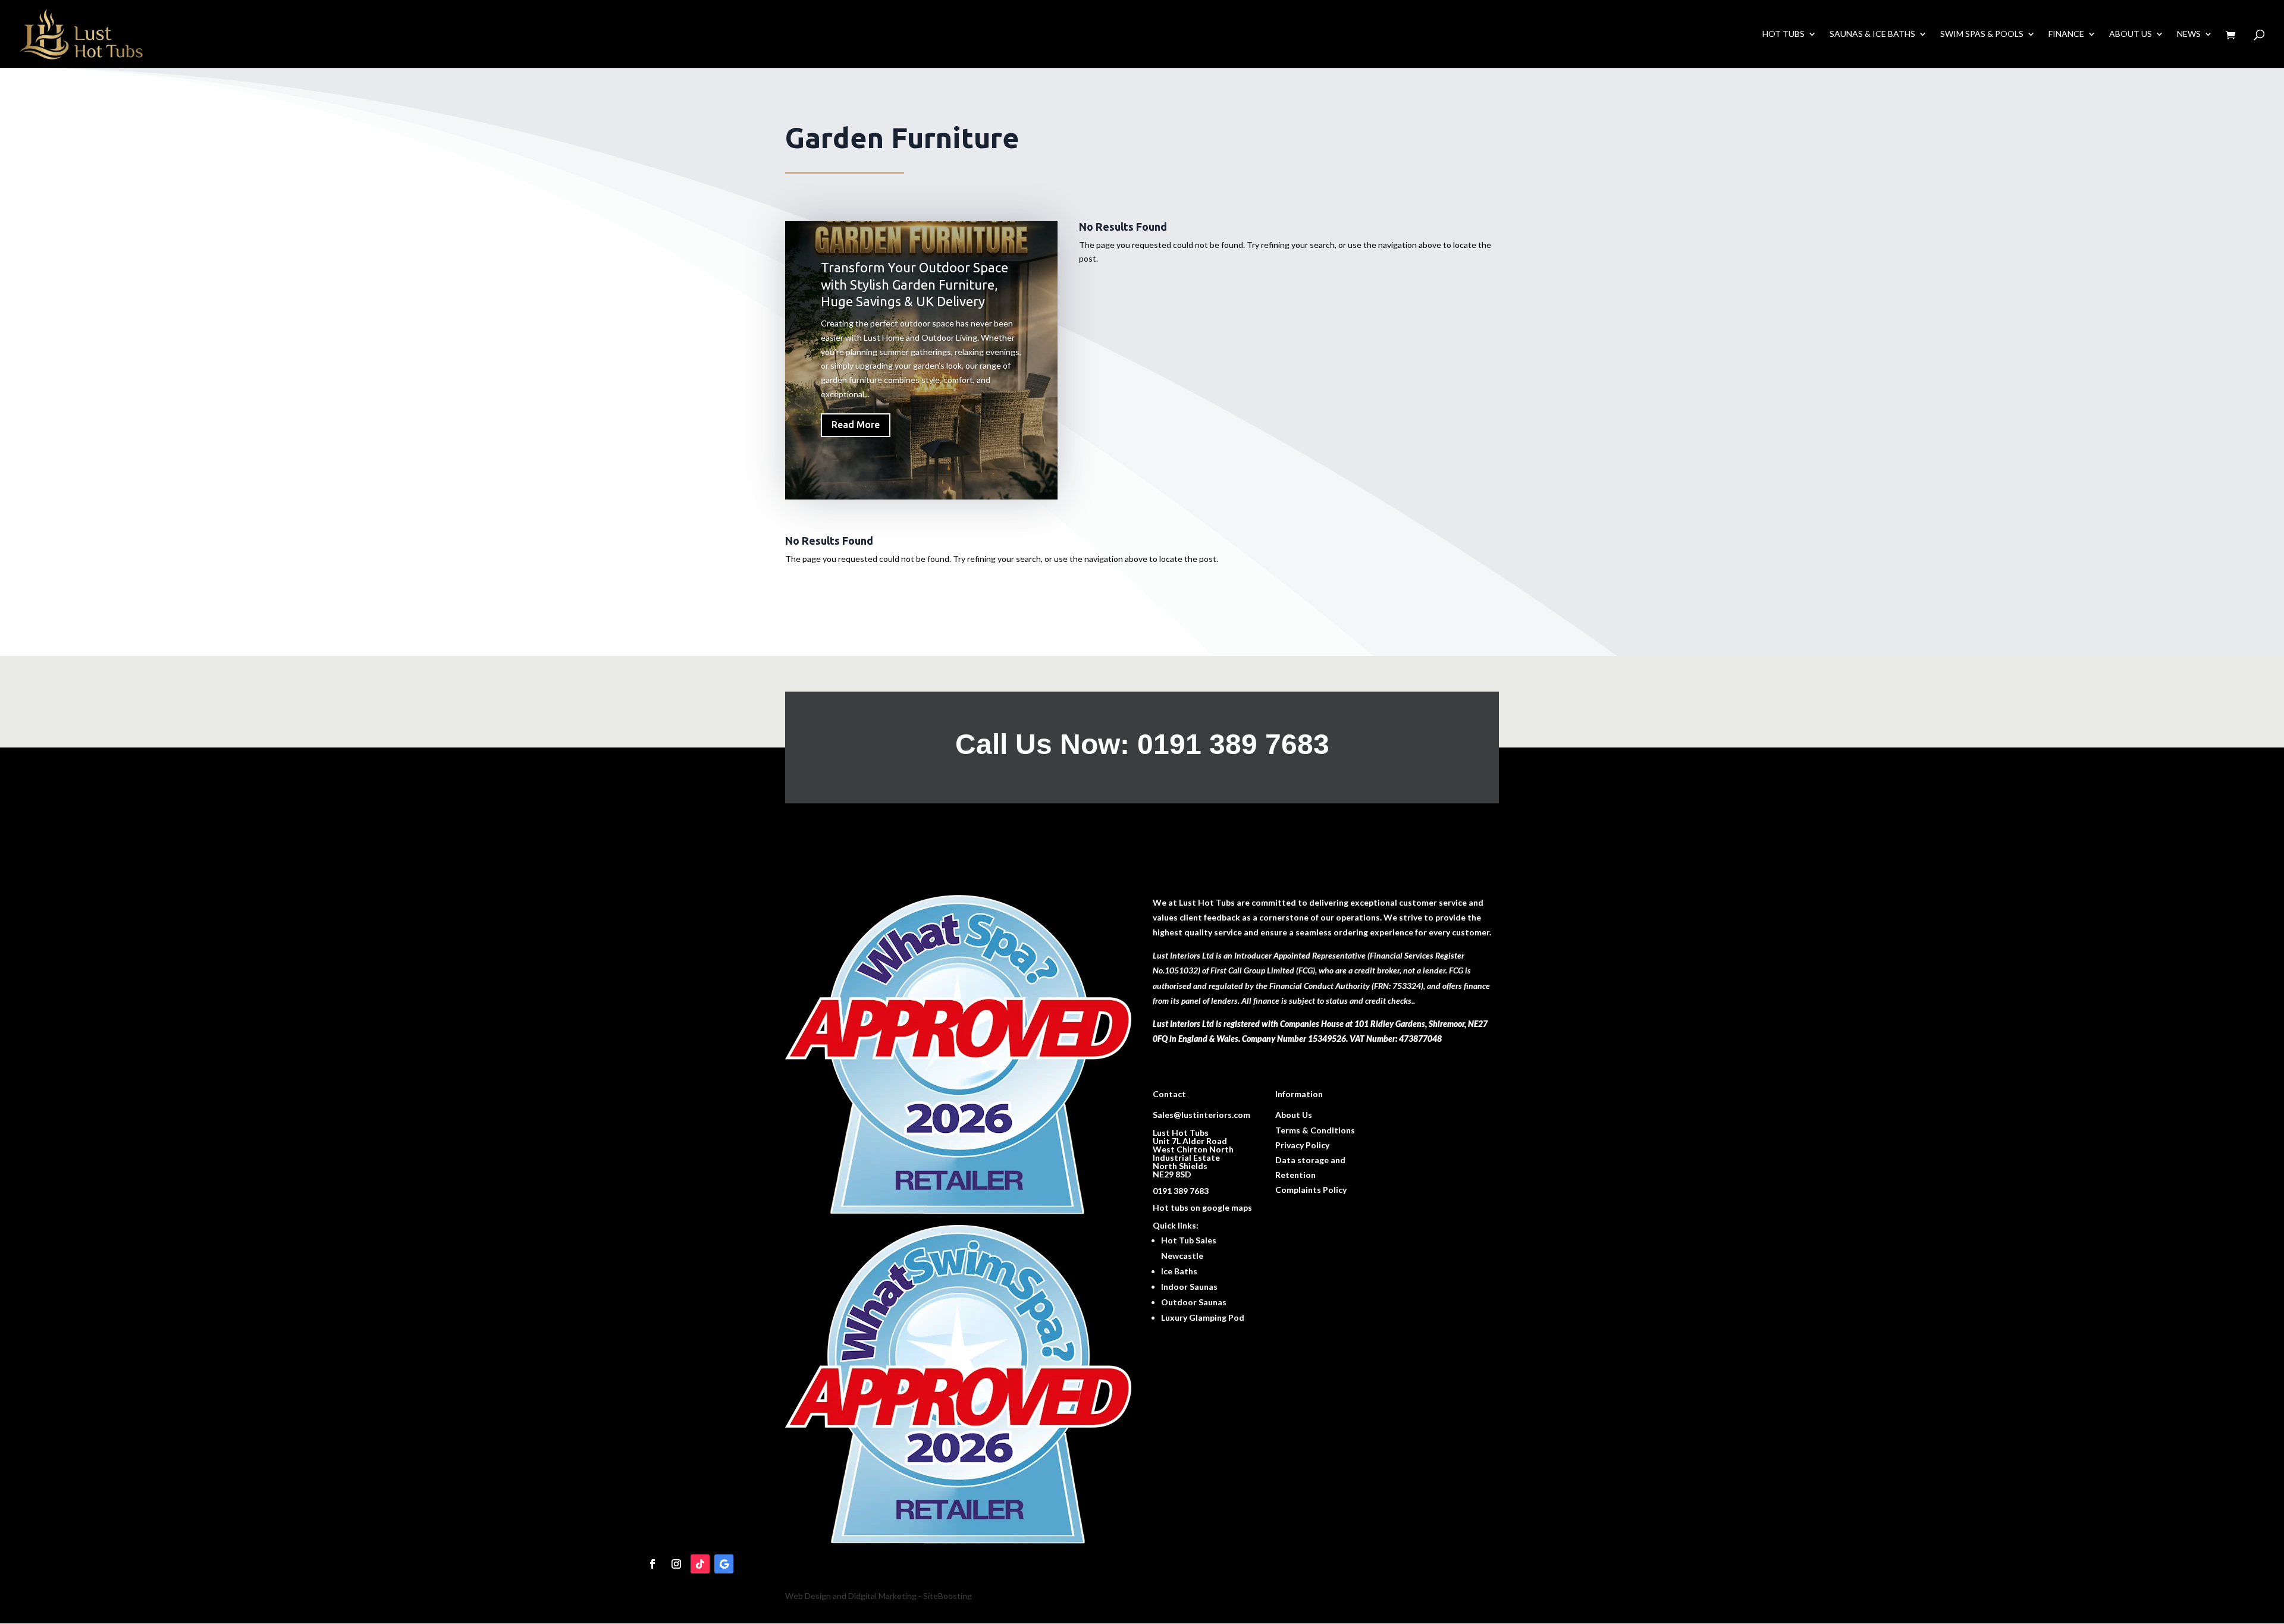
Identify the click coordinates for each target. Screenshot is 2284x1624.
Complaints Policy (1311, 1190)
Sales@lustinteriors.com (1201, 1115)
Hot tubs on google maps (1202, 1207)
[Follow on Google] (724, 1564)
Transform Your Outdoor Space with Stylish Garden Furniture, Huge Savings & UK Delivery (914, 284)
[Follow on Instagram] (676, 1564)
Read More (856, 425)
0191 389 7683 (1181, 1191)
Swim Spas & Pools (1982, 34)
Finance (2066, 34)
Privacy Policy (1302, 1145)
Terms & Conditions (1315, 1130)
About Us (2131, 34)
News (2189, 34)
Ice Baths (1179, 1271)
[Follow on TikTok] (700, 1564)
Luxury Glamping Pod (1203, 1317)
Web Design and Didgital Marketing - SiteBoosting (879, 1596)
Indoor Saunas (1189, 1287)
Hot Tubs (1783, 34)
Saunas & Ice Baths (1872, 34)
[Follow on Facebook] (652, 1564)
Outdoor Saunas (1194, 1302)
